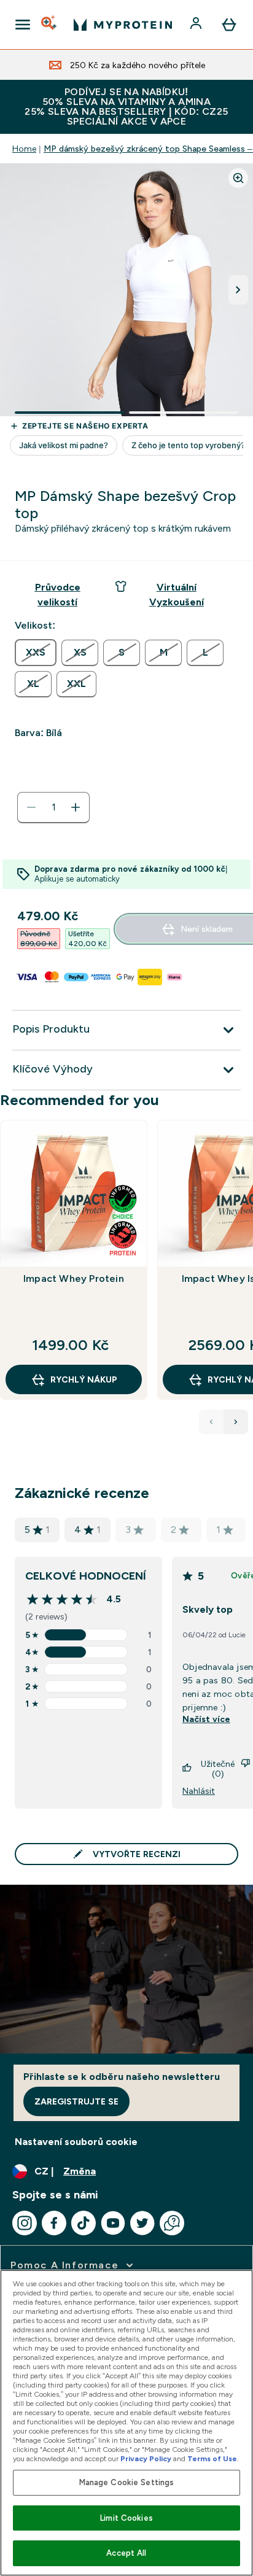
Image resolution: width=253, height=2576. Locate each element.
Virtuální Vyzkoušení (177, 595)
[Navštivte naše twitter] (142, 2223)
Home (24, 149)
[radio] (36, 653)
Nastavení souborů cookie (76, 2142)
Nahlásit (199, 1791)
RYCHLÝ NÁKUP (84, 1379)
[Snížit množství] (31, 807)
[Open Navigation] (23, 25)
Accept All (126, 2553)
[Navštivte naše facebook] (54, 2223)
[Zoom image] (238, 178)
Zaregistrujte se (76, 2101)
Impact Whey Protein (74, 1278)
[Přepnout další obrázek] (238, 290)
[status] (53, 807)
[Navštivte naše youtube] (113, 2223)
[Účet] (197, 25)
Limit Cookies (126, 2518)
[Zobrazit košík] (229, 25)
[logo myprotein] (123, 25)
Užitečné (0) (218, 1769)
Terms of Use (212, 2459)
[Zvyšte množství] (76, 807)
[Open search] (50, 25)
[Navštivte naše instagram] (25, 2223)
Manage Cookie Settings (127, 2482)
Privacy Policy (146, 2459)
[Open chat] (172, 2223)
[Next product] (236, 1422)
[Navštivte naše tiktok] (84, 2223)
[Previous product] (211, 1422)
